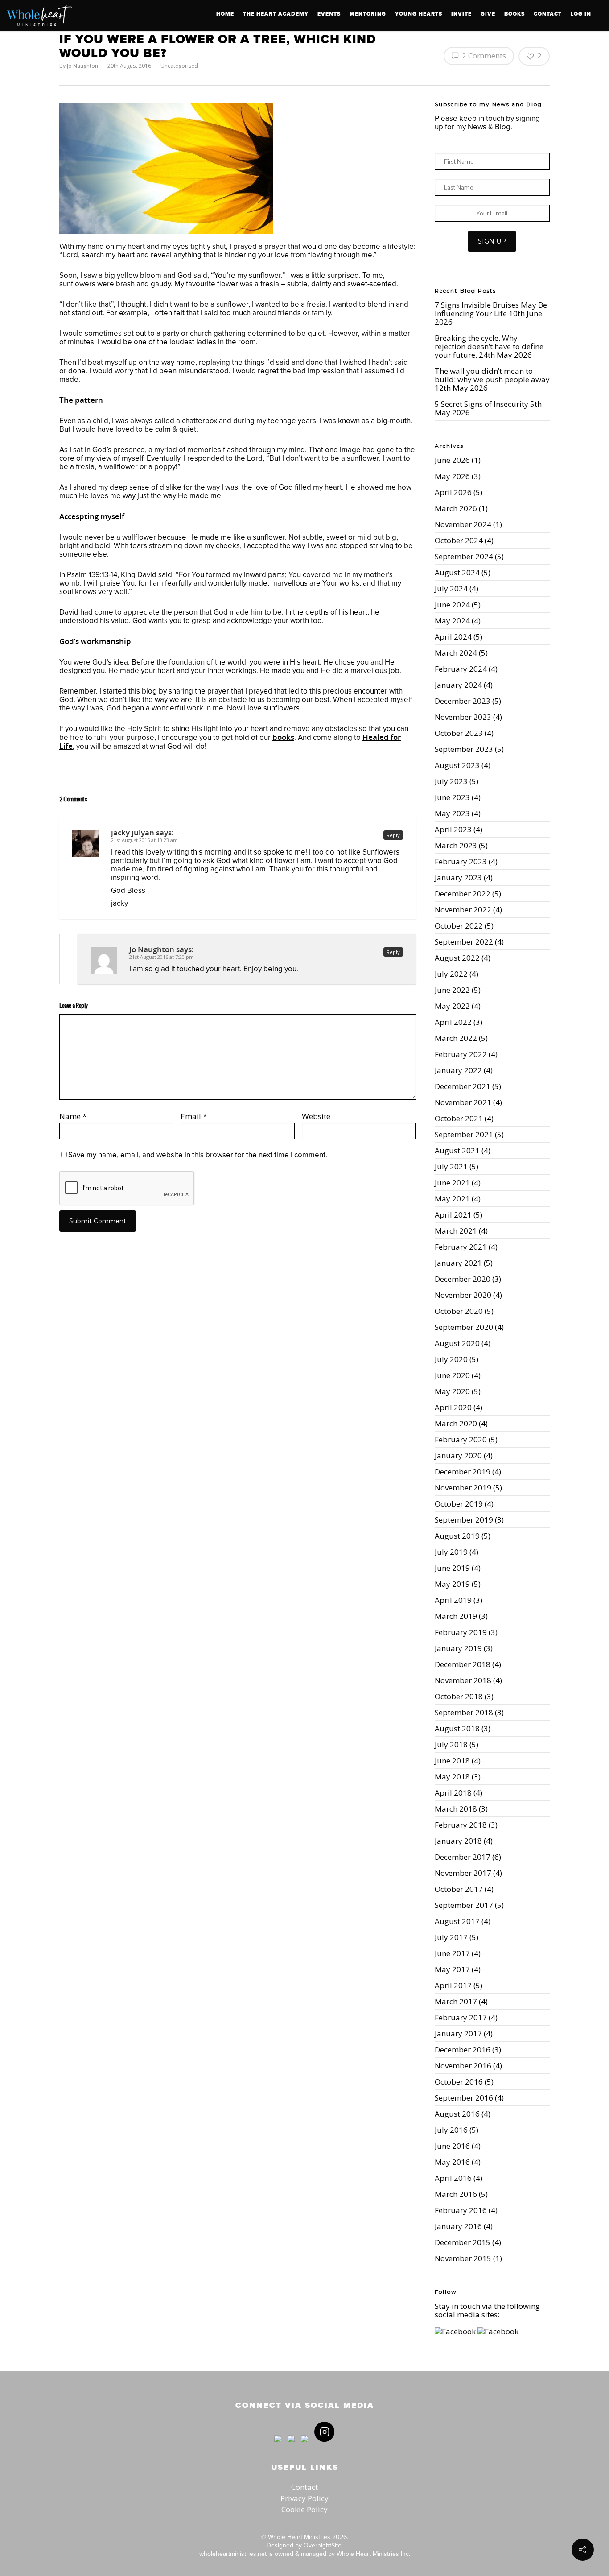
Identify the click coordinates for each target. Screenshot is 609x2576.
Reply (393, 835)
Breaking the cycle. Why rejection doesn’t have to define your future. (489, 346)
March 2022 (456, 1038)
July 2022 (451, 974)
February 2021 (461, 1247)
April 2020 (453, 1407)
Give (488, 14)
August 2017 (457, 1921)
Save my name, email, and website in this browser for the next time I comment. (198, 1155)
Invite (461, 14)
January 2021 (458, 1263)
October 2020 (459, 1311)
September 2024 (464, 556)
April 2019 (453, 1600)
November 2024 (463, 524)
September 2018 (464, 1712)
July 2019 (451, 1552)
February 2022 (461, 1054)
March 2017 (456, 2001)
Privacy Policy (304, 2498)
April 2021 (453, 1215)
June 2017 (452, 1953)
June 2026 (452, 460)
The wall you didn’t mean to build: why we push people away (492, 375)
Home (225, 14)
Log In (581, 14)
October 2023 (459, 733)
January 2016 (458, 2226)
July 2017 (451, 1937)
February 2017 (461, 2017)
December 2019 (463, 1472)
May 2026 (452, 476)
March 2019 (456, 1616)
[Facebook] (278, 2446)
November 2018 (463, 1680)
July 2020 (451, 1359)
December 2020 (463, 1279)
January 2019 (458, 1648)
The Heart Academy (276, 14)
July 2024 (451, 588)
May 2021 (452, 1199)
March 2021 (456, 1231)
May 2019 (452, 1584)
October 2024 (459, 540)
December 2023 (463, 701)
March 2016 (456, 2194)
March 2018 (456, 1809)
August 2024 (457, 572)
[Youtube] (304, 2446)
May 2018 (452, 1777)
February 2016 (461, 2210)
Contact (548, 14)
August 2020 (457, 1343)
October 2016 (459, 2082)
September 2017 (464, 1905)
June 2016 (452, 2146)
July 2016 (451, 2130)
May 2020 (452, 1391)
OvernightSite (323, 2545)
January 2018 (458, 1841)
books (283, 737)
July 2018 (451, 1744)
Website (316, 1116)
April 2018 (453, 1793)
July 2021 (451, 1166)
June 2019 (452, 1568)
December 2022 (463, 894)
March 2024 (456, 653)
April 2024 (453, 637)
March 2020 (456, 1423)
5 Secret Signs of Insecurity (481, 404)
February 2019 (461, 1632)
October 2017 (459, 1889)
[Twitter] (291, 2446)
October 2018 (459, 1696)
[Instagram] (322, 2446)
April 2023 (453, 829)
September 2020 (464, 1327)
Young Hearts (419, 14)
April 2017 (453, 1985)
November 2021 (463, 1102)
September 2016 (464, 2098)
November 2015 (463, 2258)
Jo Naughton (82, 66)
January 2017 (458, 2033)
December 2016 (463, 2050)
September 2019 (464, 1520)
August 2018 (457, 1728)
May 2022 (452, 1006)
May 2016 (452, 2162)
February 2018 (461, 1825)
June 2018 (452, 1761)
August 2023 (457, 765)
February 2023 (461, 861)
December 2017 (463, 1857)
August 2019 (457, 1536)
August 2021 (457, 1150)
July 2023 (451, 781)
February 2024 (461, 669)
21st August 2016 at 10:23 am (144, 840)
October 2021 (459, 1118)
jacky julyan (133, 832)
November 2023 (463, 717)
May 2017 (452, 1969)
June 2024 (452, 605)
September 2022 (464, 942)
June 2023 (452, 797)
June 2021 (452, 1183)
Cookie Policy (304, 2509)
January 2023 (458, 877)
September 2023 (464, 749)
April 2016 (453, 2178)
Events (329, 14)
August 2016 (457, 2114)
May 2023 (452, 813)
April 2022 (453, 1022)
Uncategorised (179, 66)
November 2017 (463, 1873)
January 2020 (458, 1455)
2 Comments (483, 56)
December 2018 (463, 1664)
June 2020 (452, 1375)
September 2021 (464, 1134)
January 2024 (458, 685)
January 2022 (458, 1070)
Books (514, 14)
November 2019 (463, 1488)
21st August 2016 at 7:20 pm (162, 957)
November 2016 (463, 2066)
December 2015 (463, 2242)
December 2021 (463, 1086)
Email (194, 1116)
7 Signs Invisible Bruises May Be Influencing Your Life (491, 309)
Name (73, 1116)
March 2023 (456, 845)
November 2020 (463, 1295)
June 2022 (452, 990)
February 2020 (461, 1439)
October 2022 (459, 926)
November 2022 (463, 910)
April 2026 (453, 492)
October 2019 (459, 1504)
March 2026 (456, 508)
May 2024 (452, 621)
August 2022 (457, 958)
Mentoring (368, 14)
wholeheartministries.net (233, 2554)
